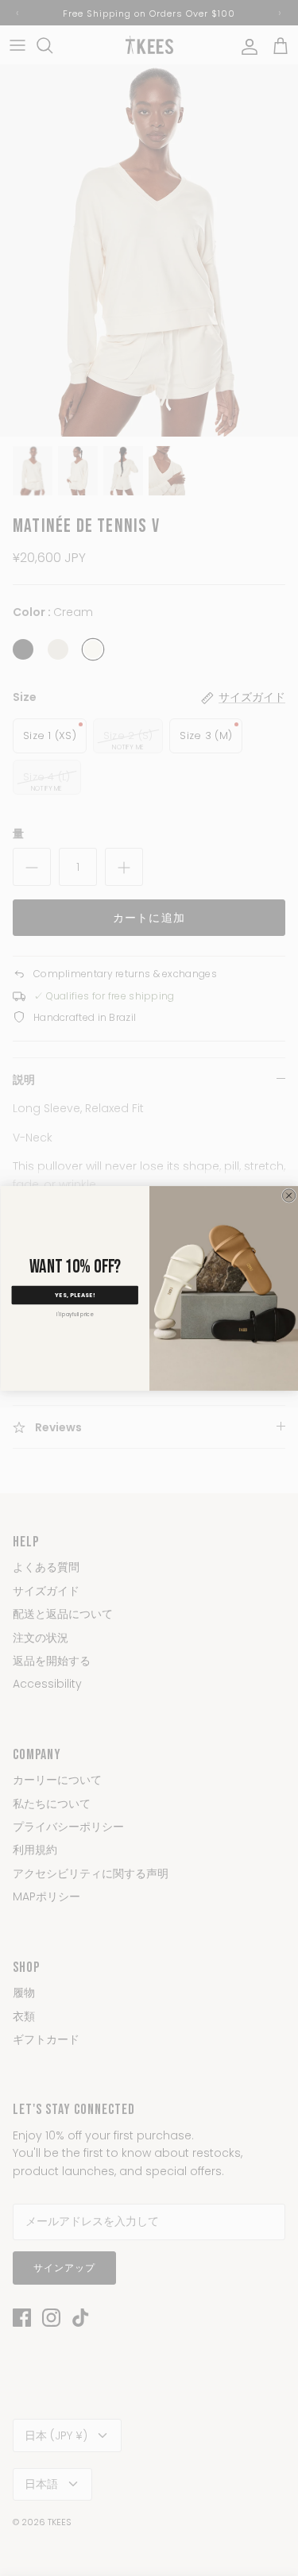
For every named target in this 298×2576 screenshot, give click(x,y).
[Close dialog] (288, 1195)
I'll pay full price (75, 1314)
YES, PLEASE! (75, 1295)
